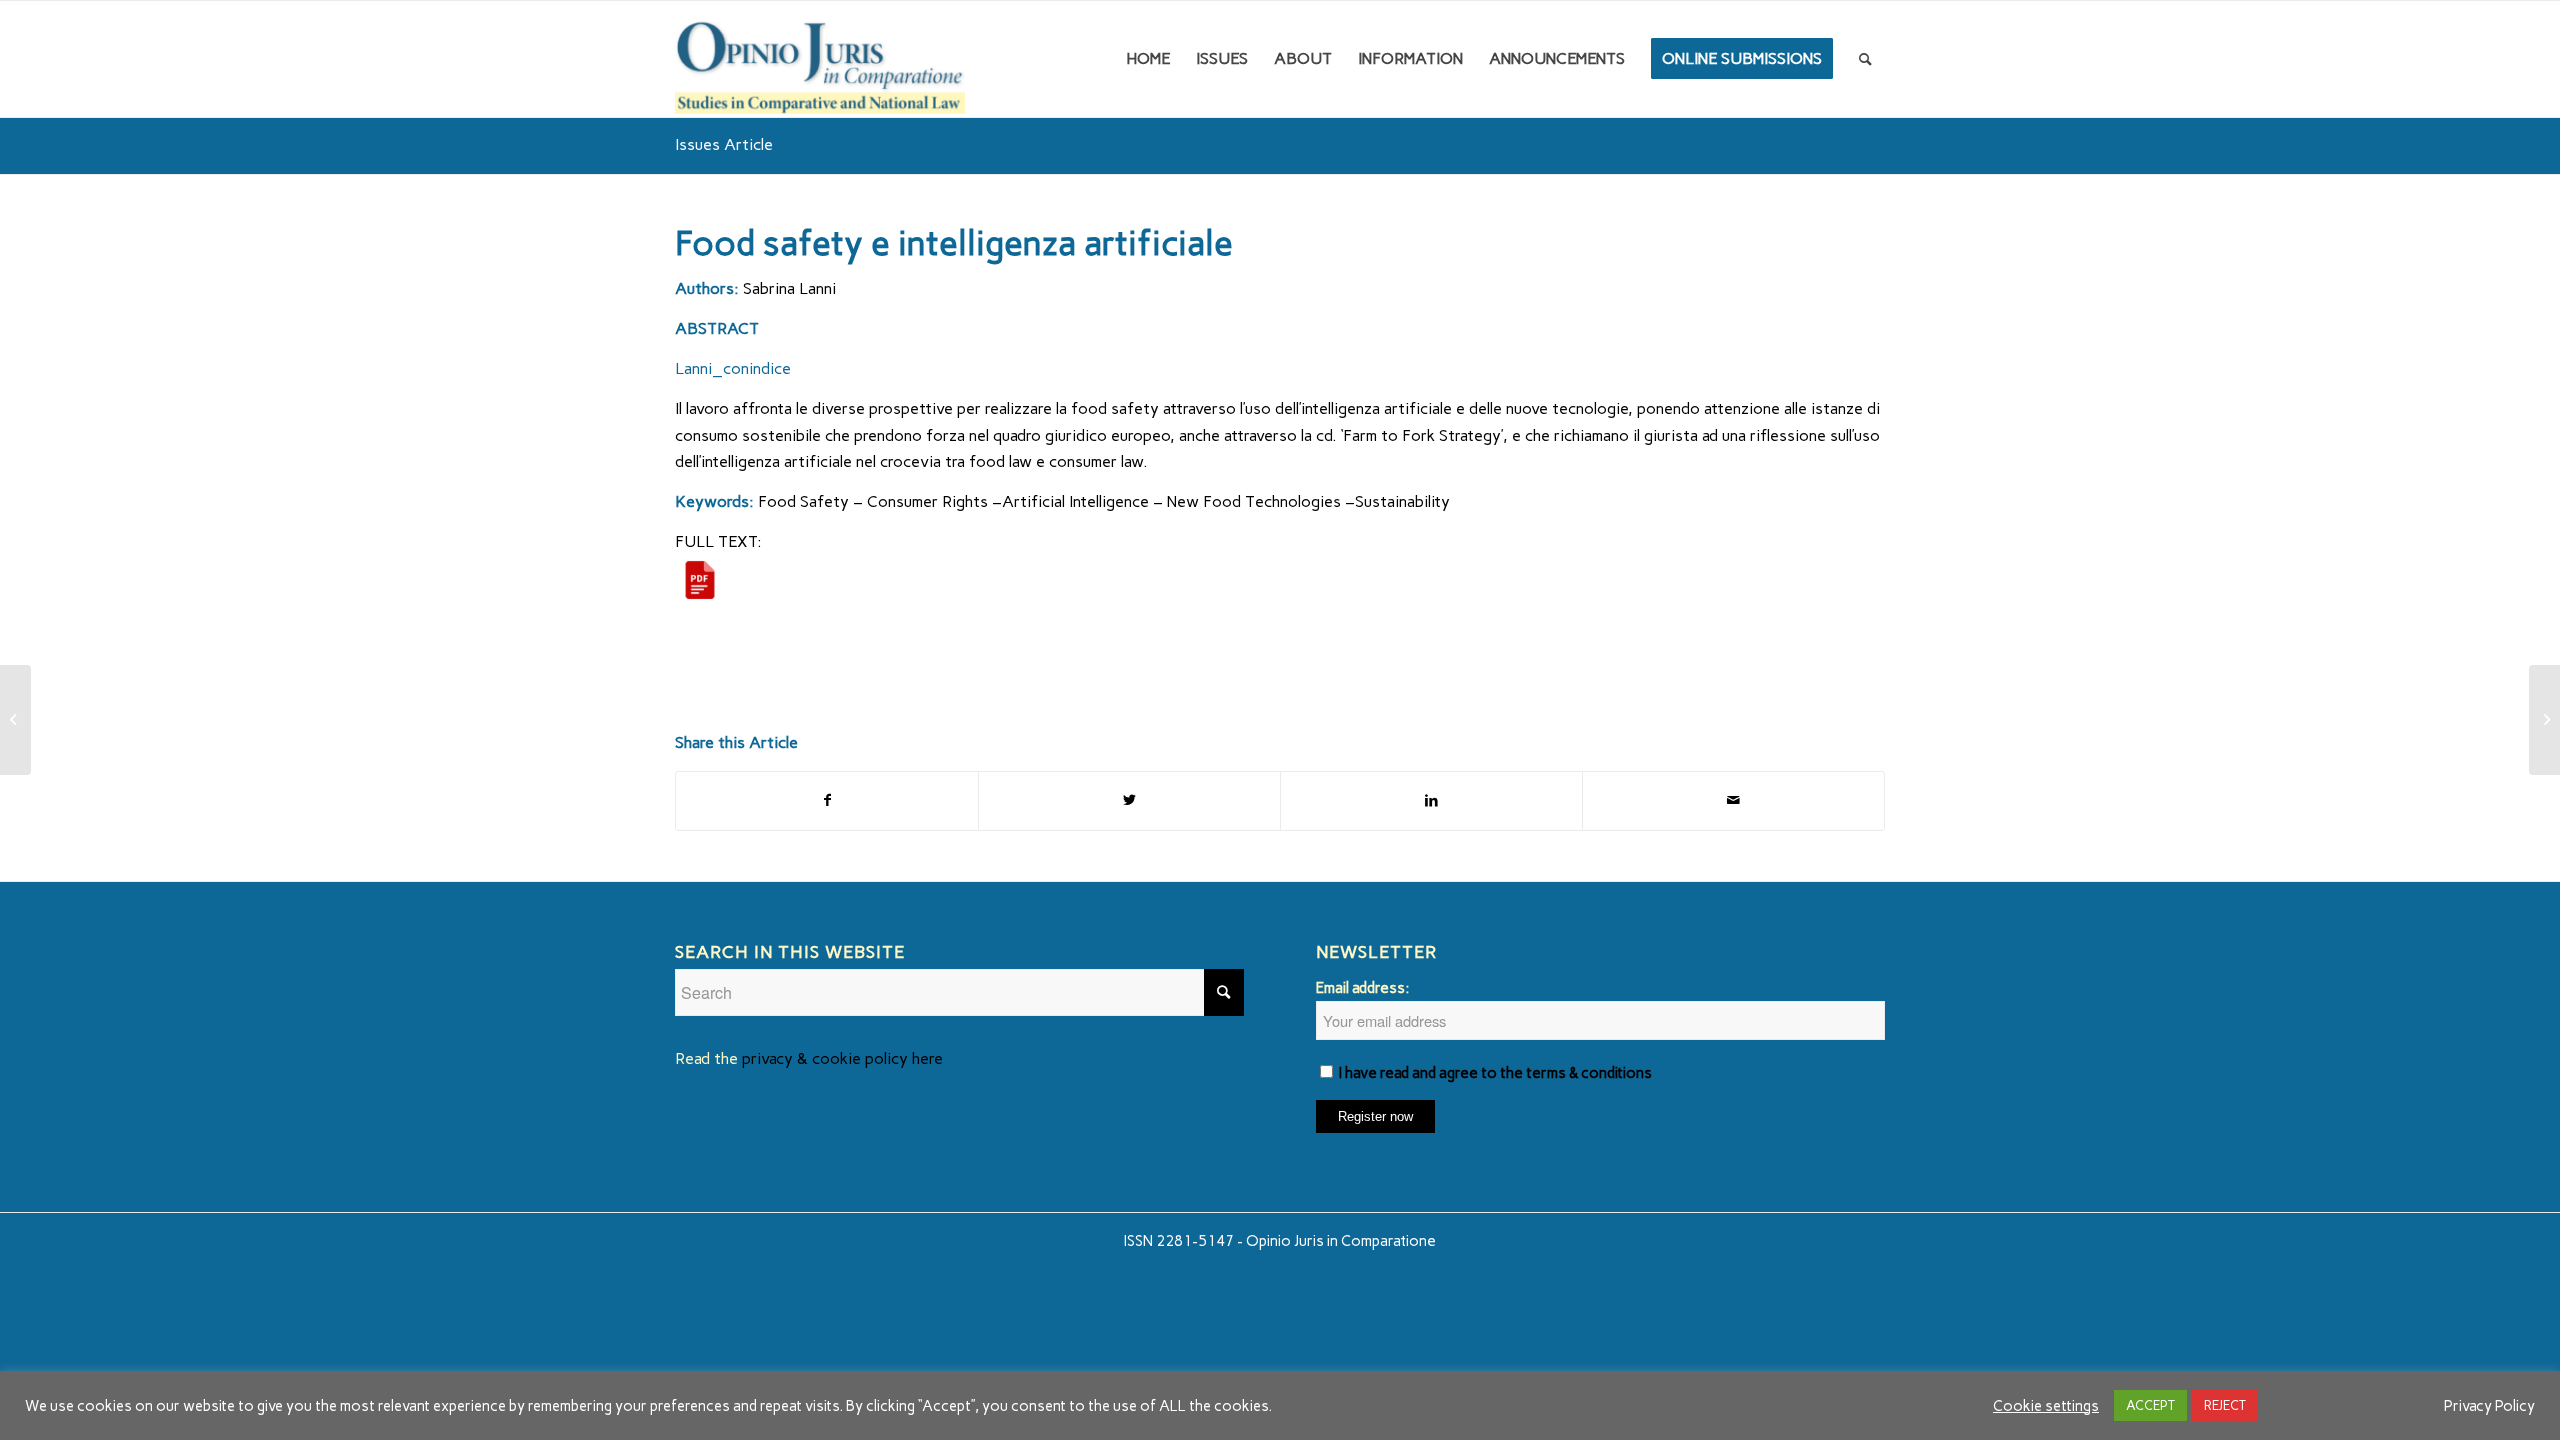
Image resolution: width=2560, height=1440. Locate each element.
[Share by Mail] (1733, 800)
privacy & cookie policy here (842, 1058)
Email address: (1362, 988)
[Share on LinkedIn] (1431, 800)
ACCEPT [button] (2150, 1405)
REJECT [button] (2225, 1405)
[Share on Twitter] (1129, 800)
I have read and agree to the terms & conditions (1495, 1073)
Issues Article (724, 144)
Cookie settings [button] (2046, 1406)
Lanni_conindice (733, 368)
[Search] (1865, 59)
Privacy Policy (2489, 1406)
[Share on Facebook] (827, 800)
